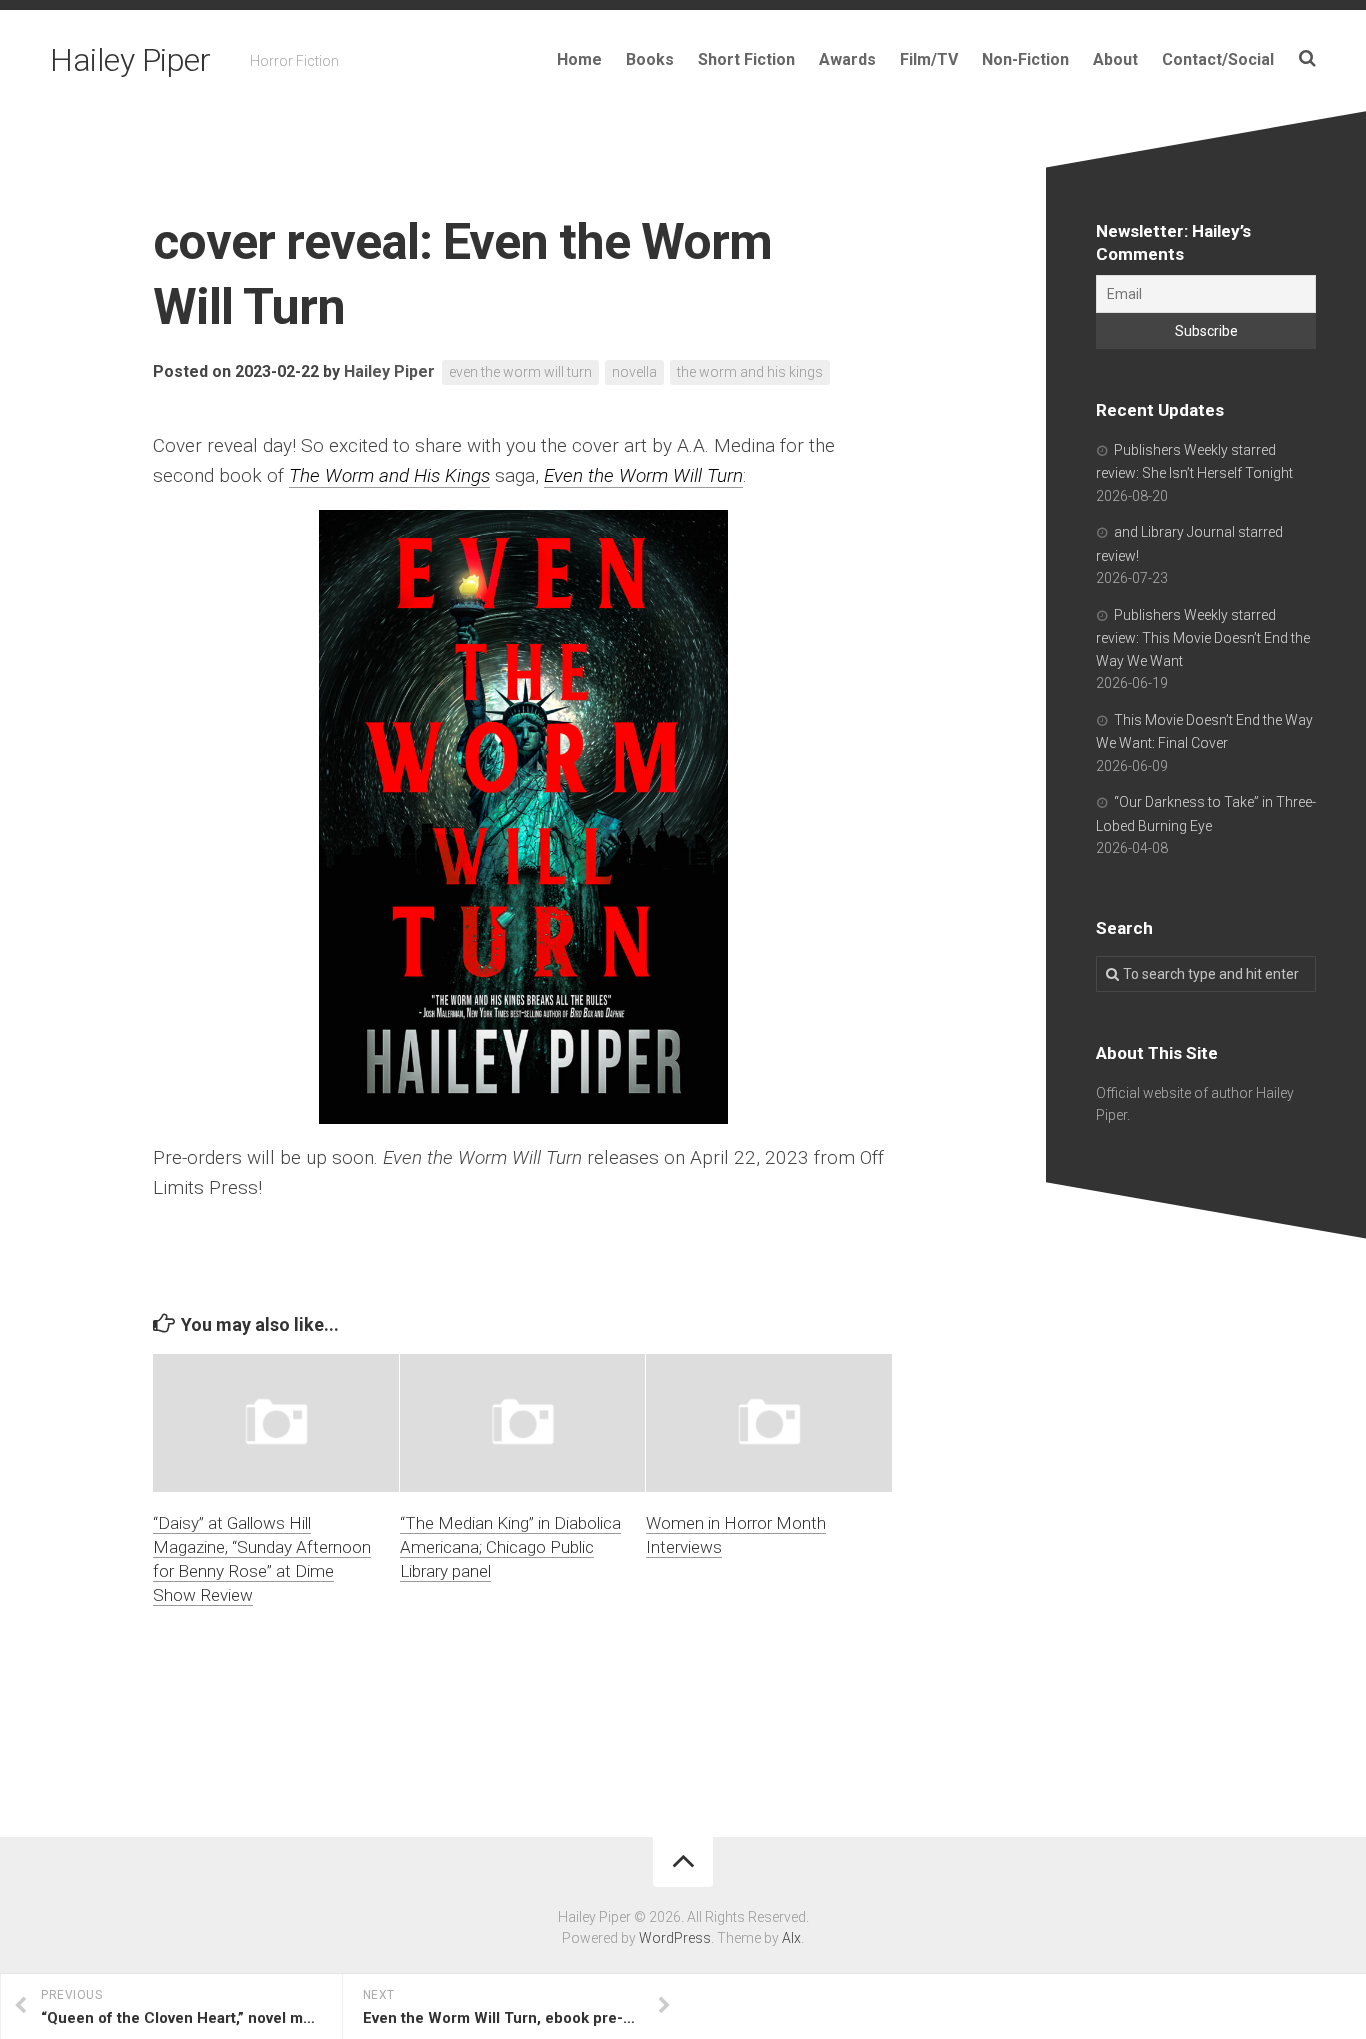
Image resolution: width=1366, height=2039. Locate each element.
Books (650, 59)
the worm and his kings (750, 372)
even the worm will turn (520, 372)
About (1115, 59)
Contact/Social (1218, 59)
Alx (791, 1938)
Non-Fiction (1025, 59)
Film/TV (929, 59)
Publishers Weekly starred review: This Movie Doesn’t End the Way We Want (1203, 638)
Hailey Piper (130, 60)
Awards (847, 59)
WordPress (675, 1938)
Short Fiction (746, 59)
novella (634, 372)
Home (579, 59)
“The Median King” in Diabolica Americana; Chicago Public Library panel (510, 1547)
